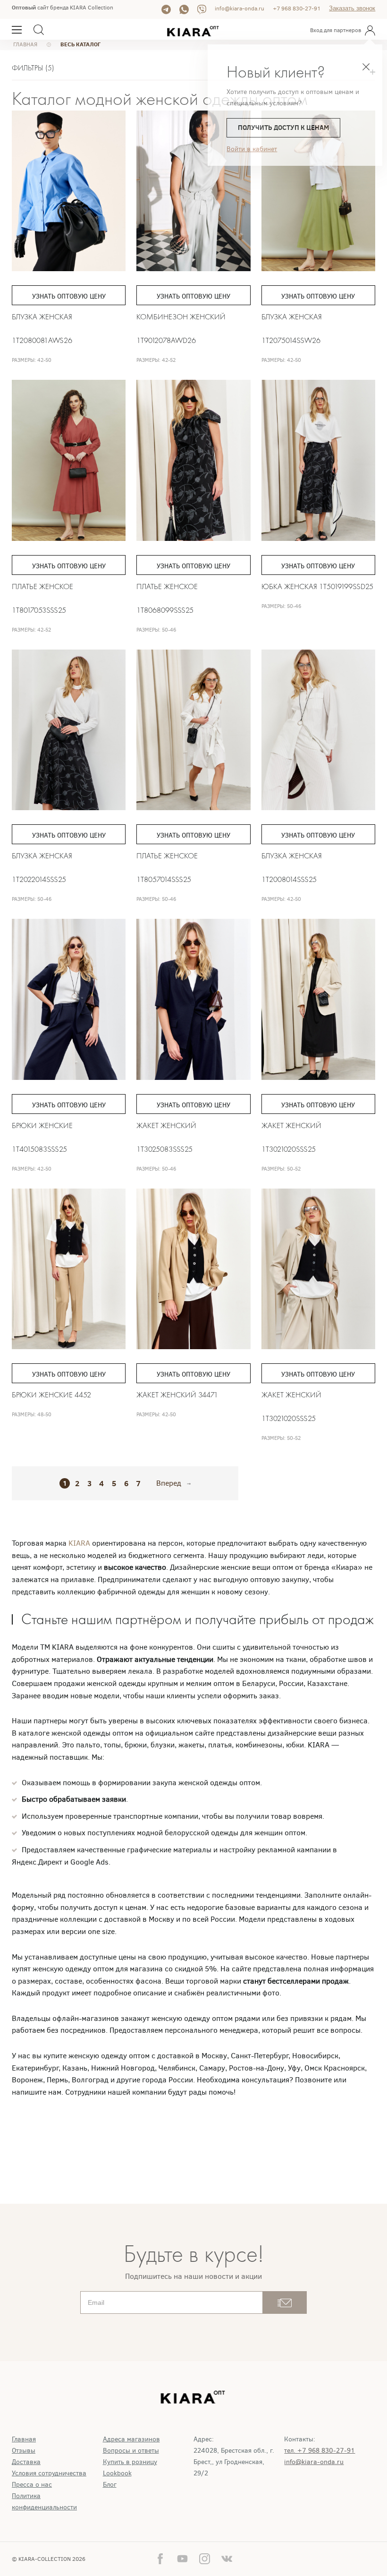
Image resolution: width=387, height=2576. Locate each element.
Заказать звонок (352, 8)
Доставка (26, 2462)
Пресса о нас (32, 2485)
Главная (24, 2439)
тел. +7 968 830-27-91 (320, 2451)
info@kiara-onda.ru (240, 9)
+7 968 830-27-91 (297, 9)
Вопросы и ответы (131, 2451)
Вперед (169, 1483)
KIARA (80, 1543)
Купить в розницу (130, 2462)
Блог (110, 2485)
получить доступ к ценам (283, 128)
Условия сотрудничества (49, 2473)
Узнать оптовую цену (69, 296)
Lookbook (117, 2473)
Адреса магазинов (131, 2439)
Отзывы (24, 2451)
